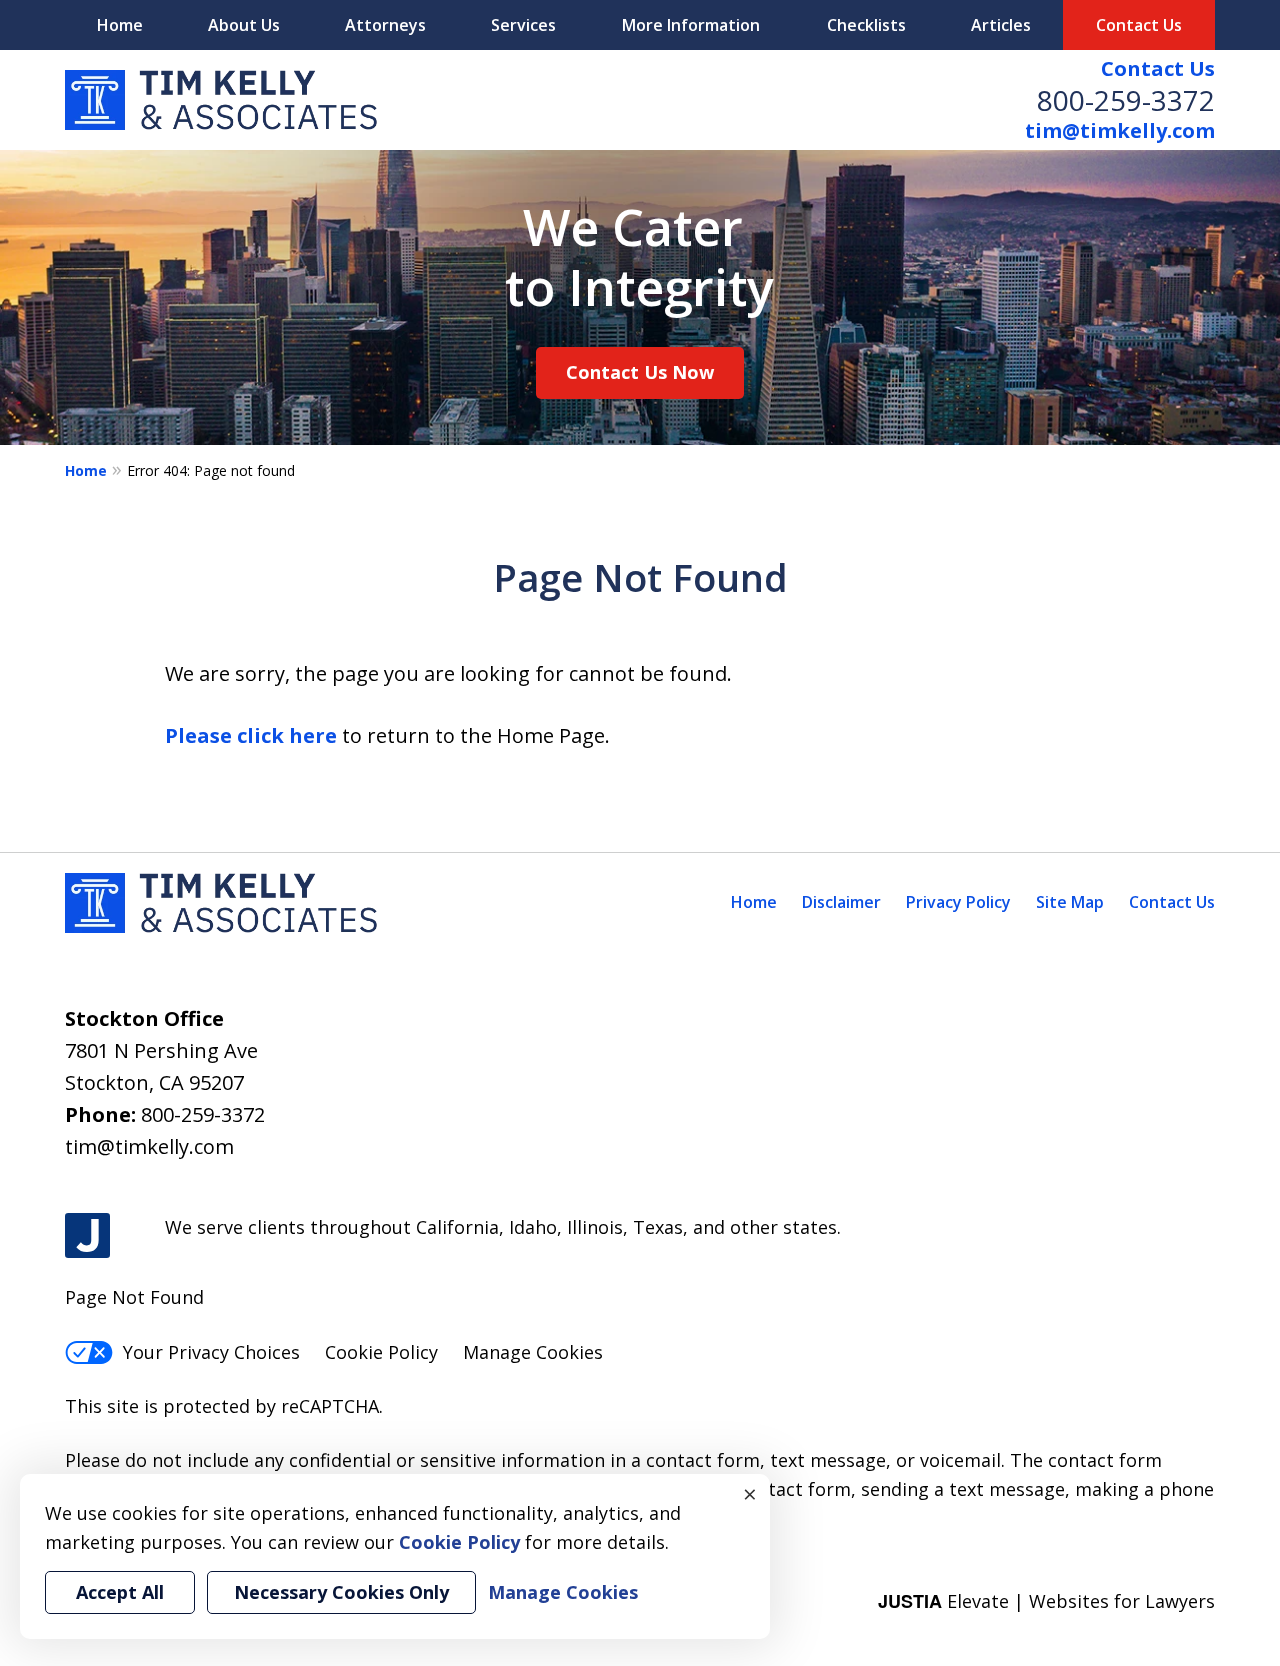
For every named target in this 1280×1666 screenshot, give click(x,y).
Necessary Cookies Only (341, 1592)
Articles (1001, 25)
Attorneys (385, 25)
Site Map (1070, 902)
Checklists (866, 25)
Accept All (120, 1592)
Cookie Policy (381, 1352)
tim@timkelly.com (1120, 130)
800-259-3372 (1126, 100)
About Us (244, 25)
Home (120, 25)
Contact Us (1158, 68)
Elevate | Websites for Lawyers (1046, 1601)
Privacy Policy (958, 902)
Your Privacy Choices (211, 1352)
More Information (691, 25)
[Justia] (87, 1235)
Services (523, 25)
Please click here (251, 735)
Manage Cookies (533, 1352)
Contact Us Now (640, 372)
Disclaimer (841, 902)
